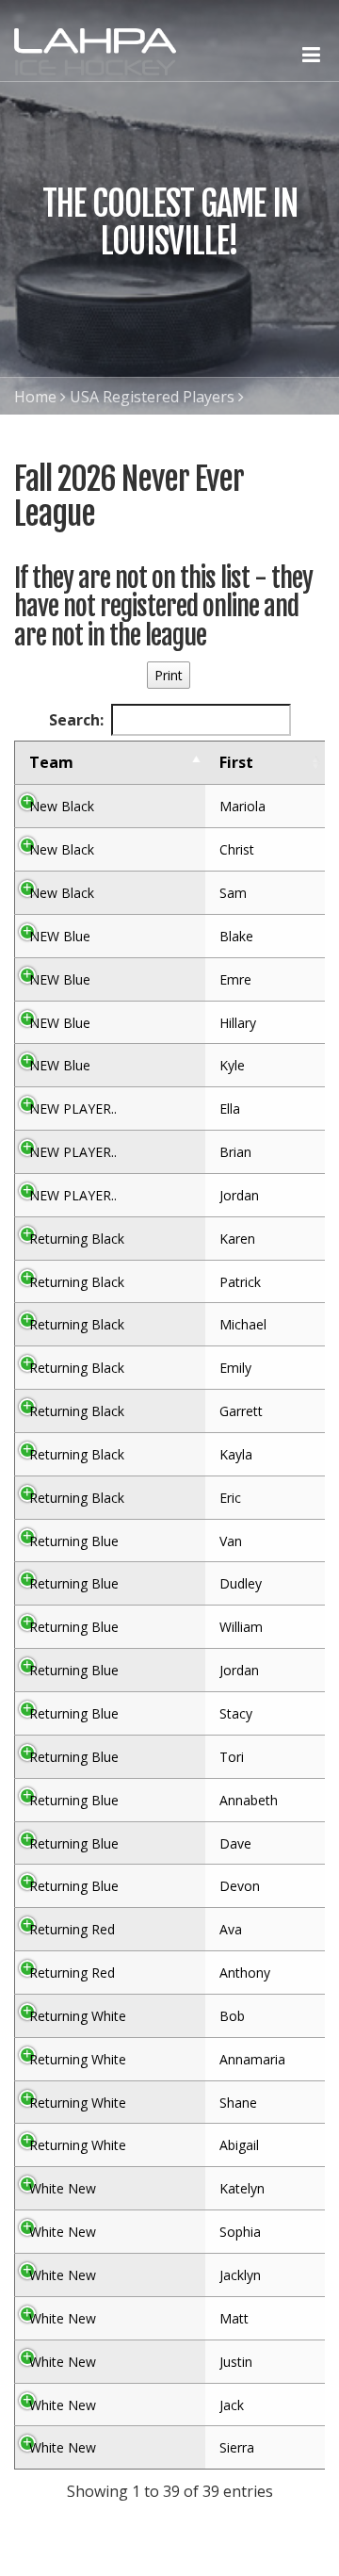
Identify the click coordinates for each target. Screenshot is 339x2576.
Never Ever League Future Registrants (150, 434)
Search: (76, 720)
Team (51, 762)
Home (35, 397)
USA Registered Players (152, 397)
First (236, 762)
